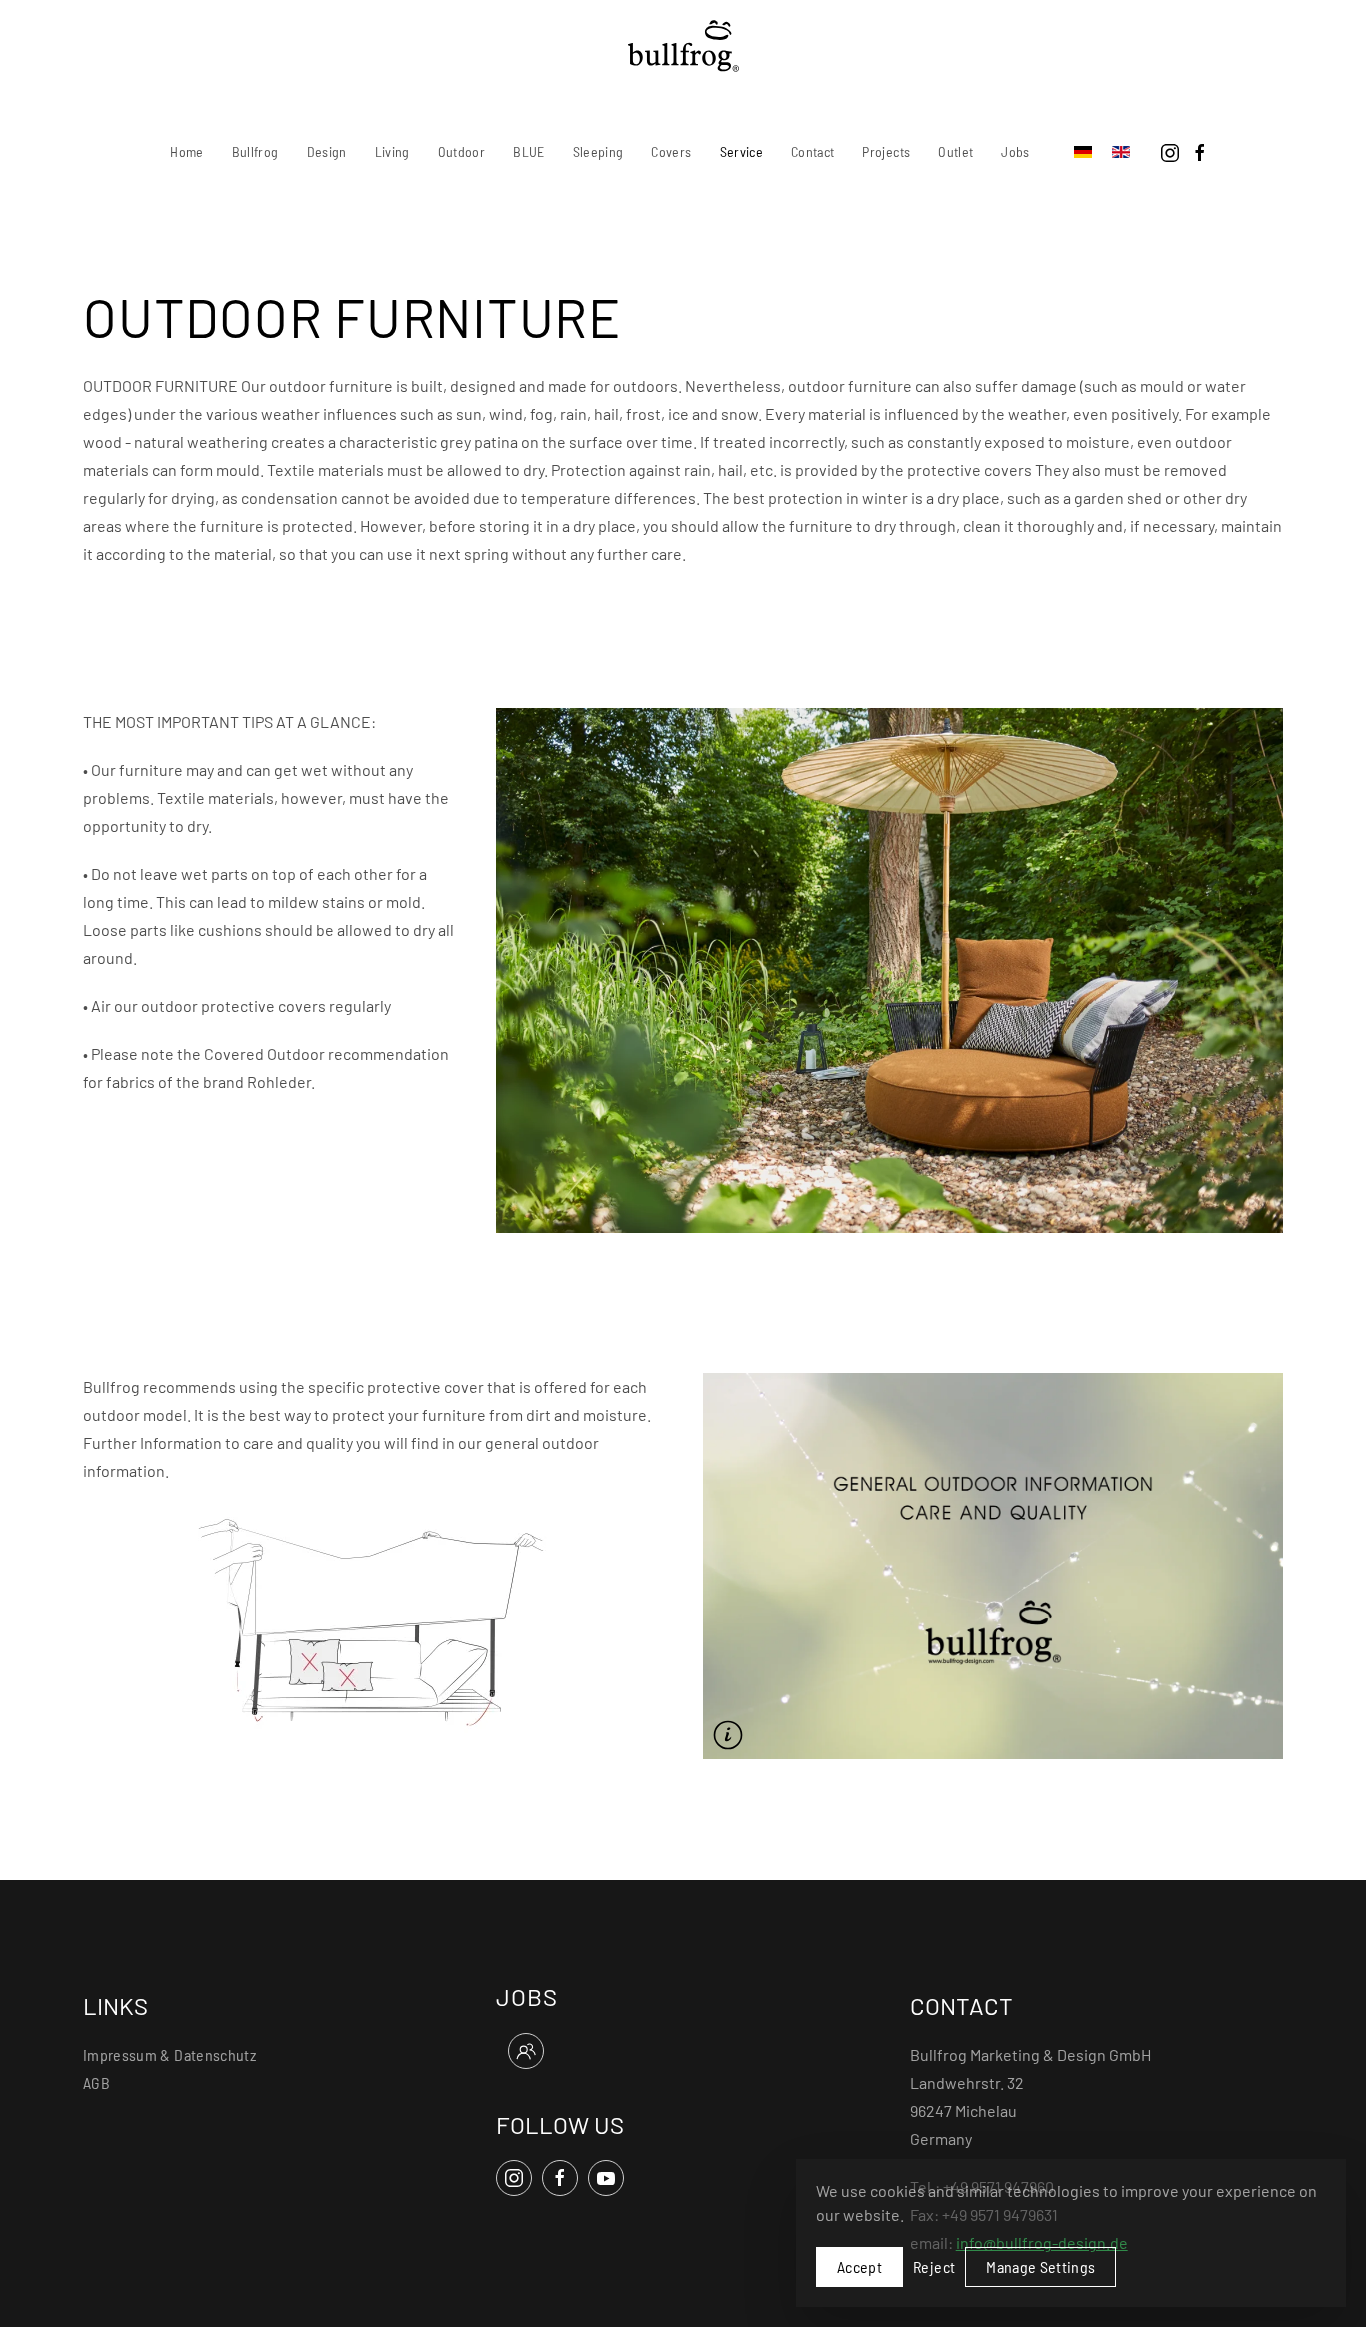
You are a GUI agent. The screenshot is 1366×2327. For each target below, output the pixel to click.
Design (327, 151)
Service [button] (741, 151)
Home (186, 151)
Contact (812, 151)
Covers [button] (671, 151)
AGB (96, 2082)
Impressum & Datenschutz (169, 2054)
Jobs (1015, 151)
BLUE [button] (528, 151)
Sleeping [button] (598, 151)
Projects (886, 151)
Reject (934, 2266)
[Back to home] (683, 46)
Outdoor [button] (461, 151)
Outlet (955, 151)
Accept (859, 2266)
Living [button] (392, 151)
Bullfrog (255, 151)
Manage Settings (1040, 2266)
